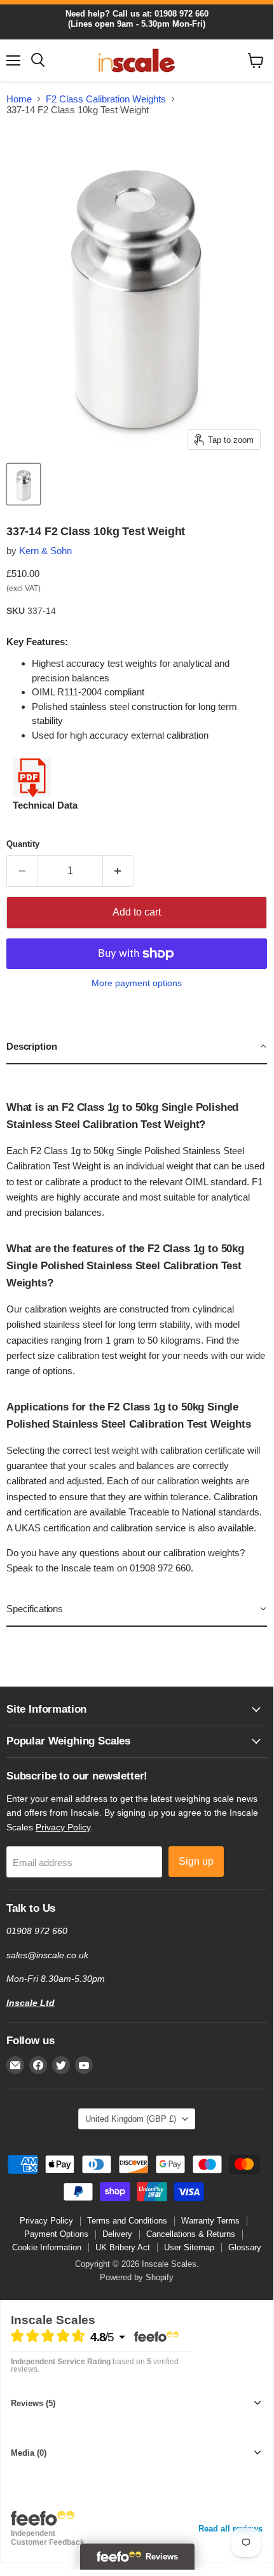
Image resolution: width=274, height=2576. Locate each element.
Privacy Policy (63, 1827)
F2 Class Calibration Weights (106, 99)
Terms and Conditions (127, 2221)
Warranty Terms (210, 2221)
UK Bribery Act (123, 2247)
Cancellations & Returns (191, 2234)
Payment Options (56, 2234)
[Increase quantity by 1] (119, 871)
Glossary (245, 2247)
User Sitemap (189, 2247)
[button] (137, 1047)
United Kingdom (131, 2119)
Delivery (117, 2234)
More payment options (137, 983)
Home (19, 99)
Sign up (196, 1861)
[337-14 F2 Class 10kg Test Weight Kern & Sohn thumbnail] (24, 484)
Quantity (23, 844)
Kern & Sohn (45, 551)
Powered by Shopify (137, 2277)
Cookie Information (47, 2247)
